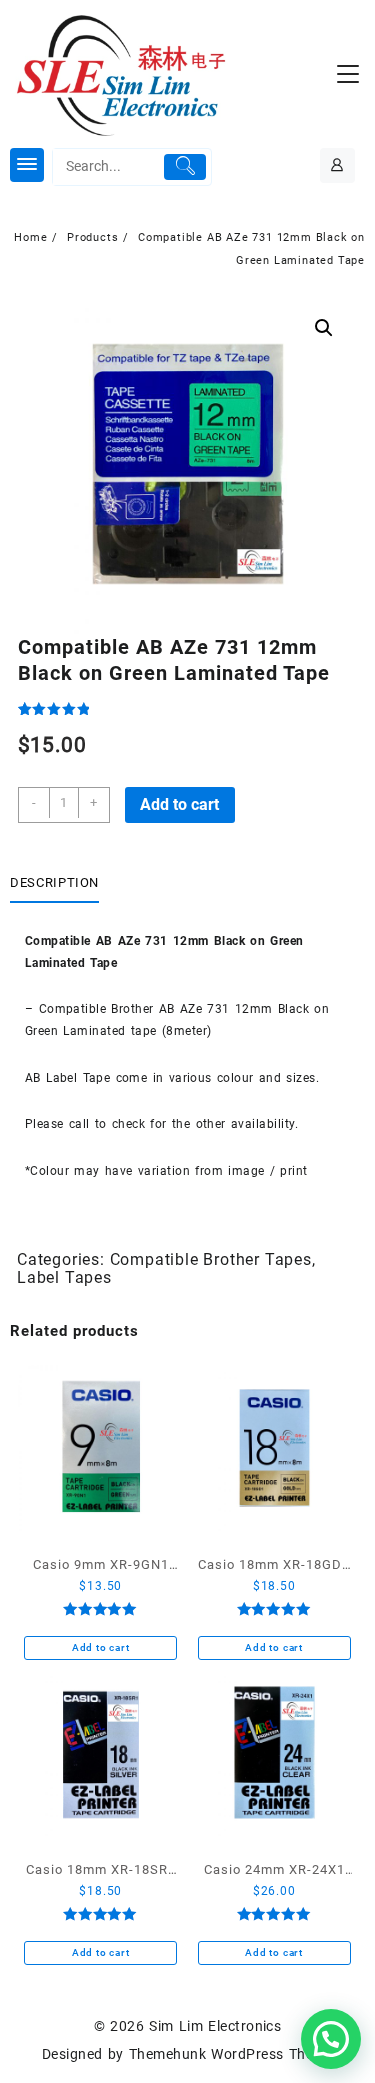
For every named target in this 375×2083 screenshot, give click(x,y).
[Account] (337, 165)
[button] (324, 328)
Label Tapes (64, 1277)
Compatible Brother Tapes (211, 1259)
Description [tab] (54, 882)
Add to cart (179, 804)
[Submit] (185, 167)
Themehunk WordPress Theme (231, 2054)
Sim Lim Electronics (215, 2026)
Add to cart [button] (101, 1647)
